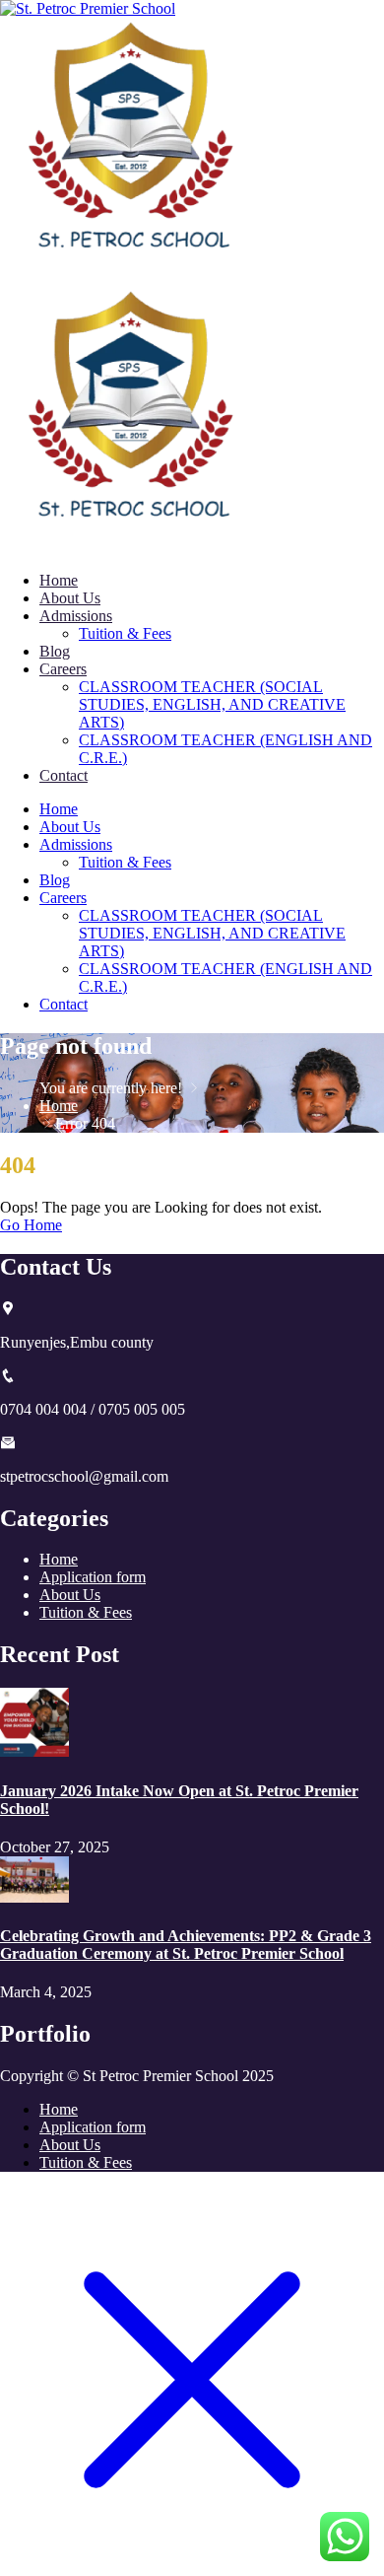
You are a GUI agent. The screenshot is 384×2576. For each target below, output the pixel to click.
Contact (64, 775)
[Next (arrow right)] (350, 1288)
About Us (70, 598)
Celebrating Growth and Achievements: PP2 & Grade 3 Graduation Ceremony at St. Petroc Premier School (186, 1945)
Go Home (31, 1225)
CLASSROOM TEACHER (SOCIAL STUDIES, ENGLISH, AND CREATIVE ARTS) (212, 704)
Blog (55, 651)
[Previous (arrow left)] (34, 1288)
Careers (63, 669)
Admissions (76, 616)
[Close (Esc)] (319, 22)
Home (59, 580)
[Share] (276, 22)
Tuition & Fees (125, 633)
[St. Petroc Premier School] (132, 278)
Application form (93, 1577)
